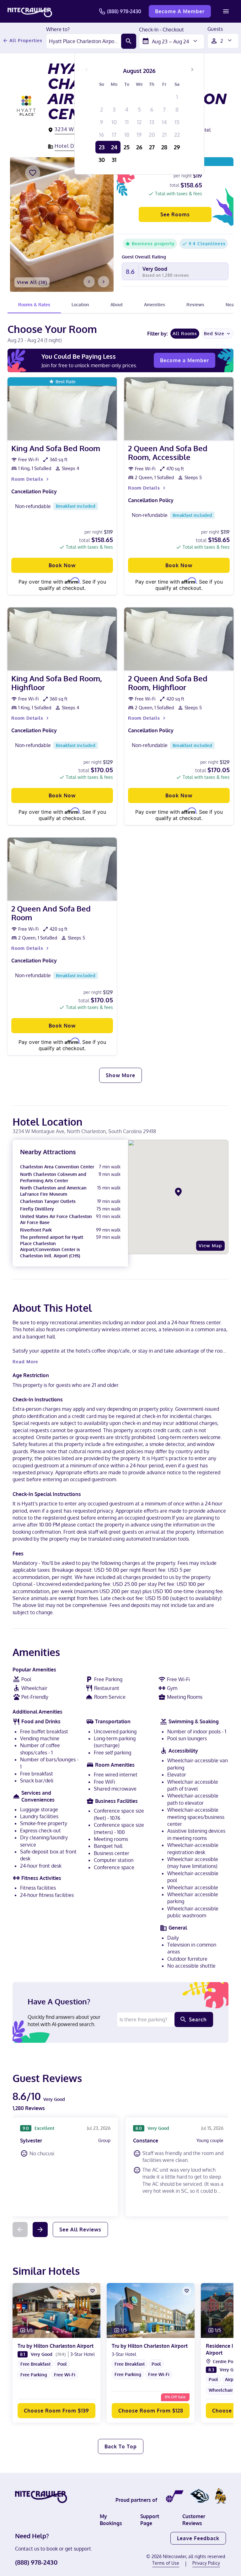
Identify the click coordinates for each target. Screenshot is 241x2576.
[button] (56, 2380)
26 (139, 147)
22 (177, 135)
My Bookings (111, 2520)
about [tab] (117, 305)
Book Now (62, 565)
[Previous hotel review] (20, 2230)
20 (152, 135)
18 (127, 135)
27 (152, 147)
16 (102, 135)
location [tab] (80, 305)
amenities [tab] (155, 305)
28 (164, 147)
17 (114, 135)
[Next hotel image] (104, 282)
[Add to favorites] (33, 173)
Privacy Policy (206, 2563)
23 (102, 147)
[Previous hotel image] (89, 282)
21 (164, 135)
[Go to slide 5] (66, 2332)
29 (177, 147)
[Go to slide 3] (57, 2332)
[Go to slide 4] (62, 2332)
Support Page (150, 2520)
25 (127, 147)
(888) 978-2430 (124, 11)
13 (152, 122)
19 (139, 135)
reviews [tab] (195, 305)
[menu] (226, 11)
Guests (215, 29)
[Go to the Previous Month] (87, 69)
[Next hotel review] (40, 2230)
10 (114, 122)
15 (177, 122)
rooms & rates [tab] (34, 305)
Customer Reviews (194, 2520)
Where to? (58, 30)
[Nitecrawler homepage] (30, 11)
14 (164, 122)
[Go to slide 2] (53, 2332)
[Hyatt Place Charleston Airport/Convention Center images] (62, 224)
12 (139, 122)
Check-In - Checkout (161, 30)
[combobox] (84, 41)
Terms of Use (166, 2563)
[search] (129, 41)
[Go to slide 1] (48, 2332)
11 (127, 122)
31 (114, 160)
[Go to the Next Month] (192, 69)
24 (114, 147)
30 (102, 160)
